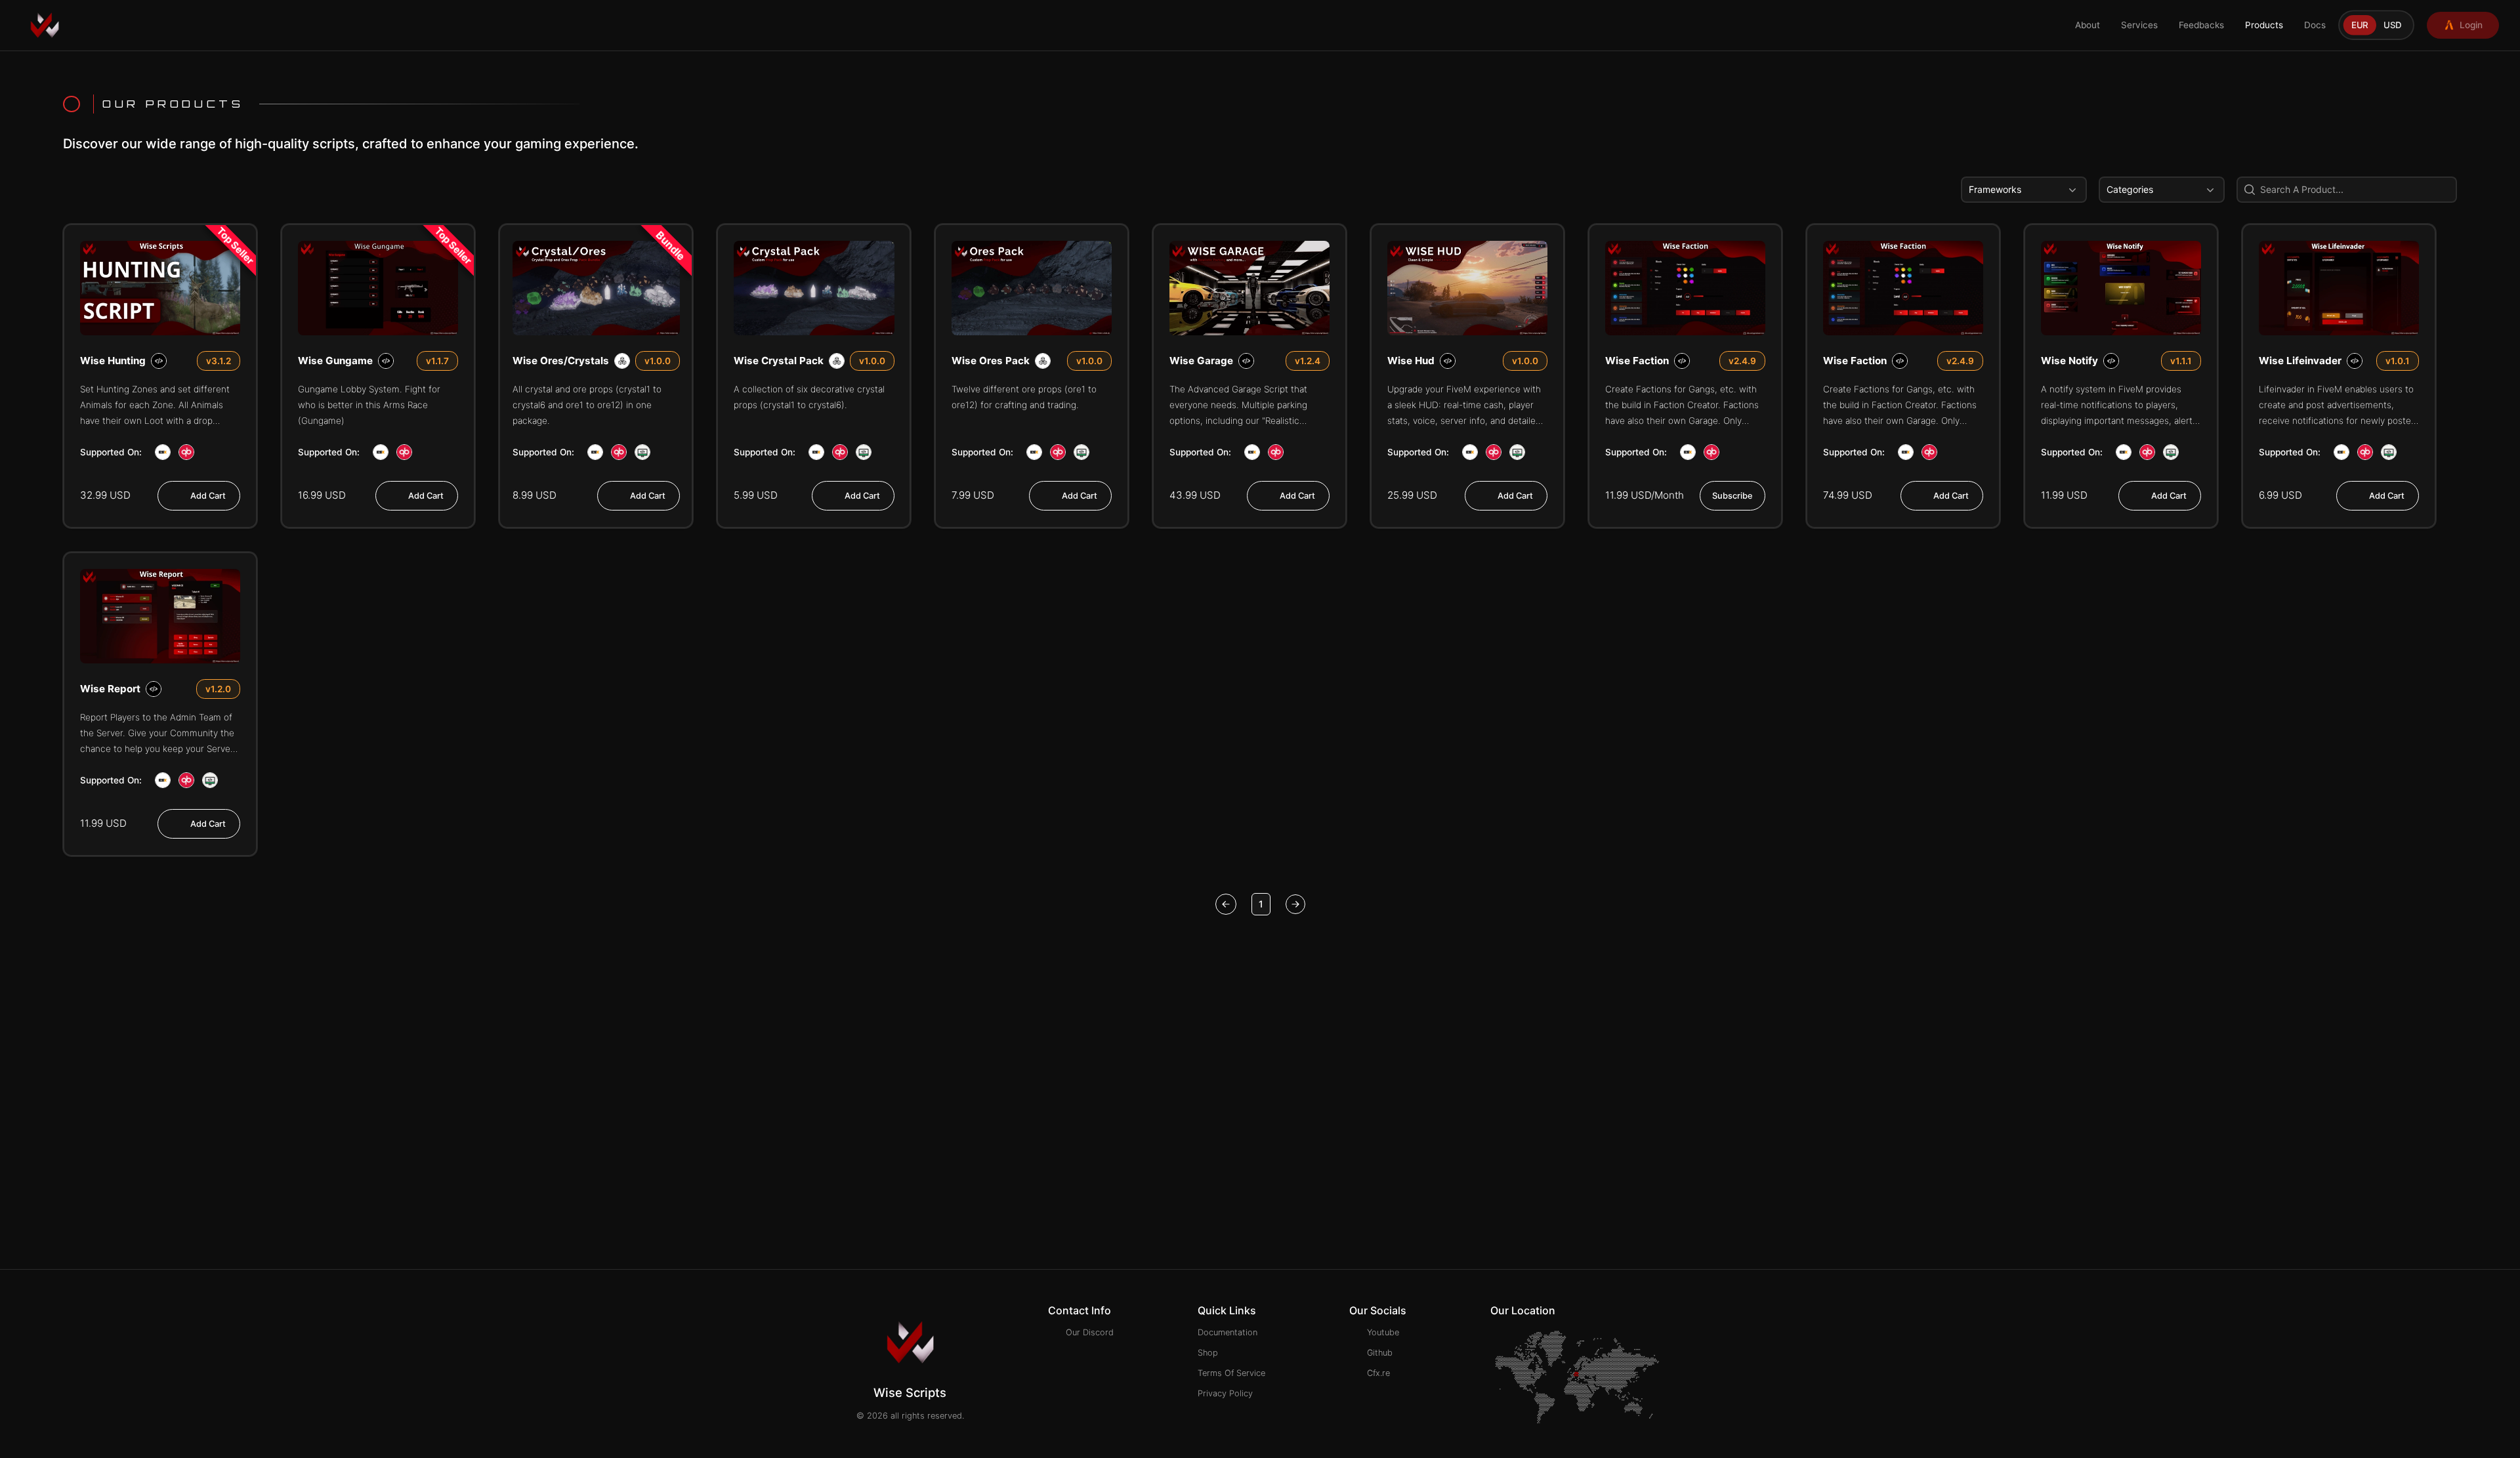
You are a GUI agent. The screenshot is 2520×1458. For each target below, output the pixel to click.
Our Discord (1090, 1332)
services (2139, 25)
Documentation (1228, 1332)
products (2264, 25)
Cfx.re (1378, 1373)
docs (2315, 25)
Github (1380, 1353)
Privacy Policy (1225, 1393)
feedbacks (2201, 25)
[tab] (2360, 25)
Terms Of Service (1231, 1373)
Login (2471, 25)
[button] (2024, 190)
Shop (1208, 1353)
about (2088, 25)
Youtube (1383, 1332)
